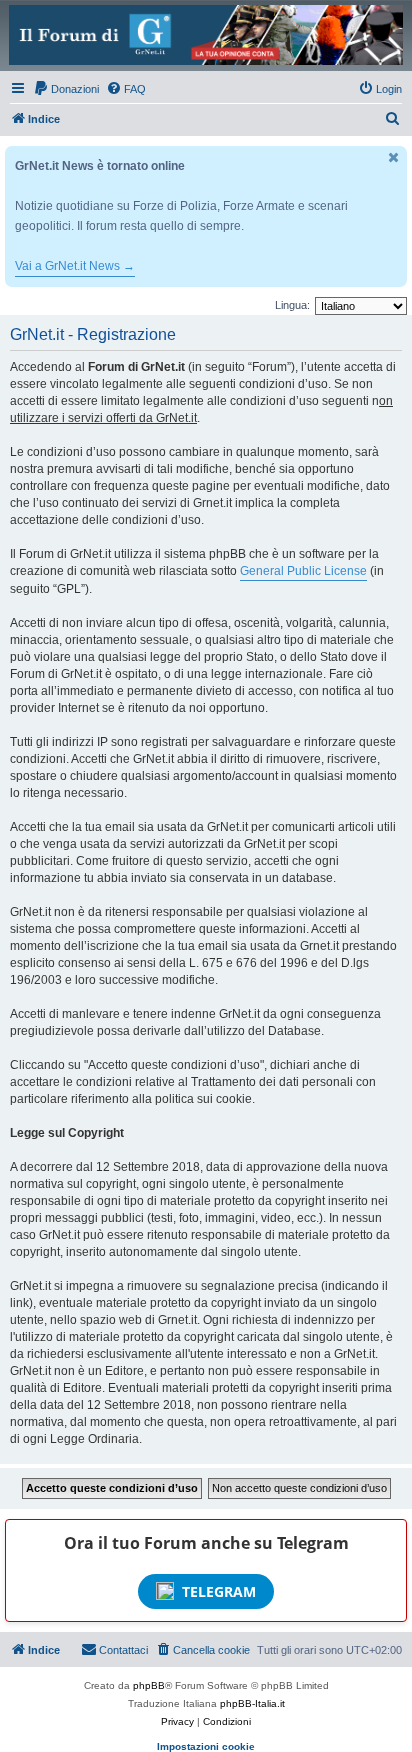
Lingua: (292, 305)
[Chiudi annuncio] (394, 157)
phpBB (149, 1685)
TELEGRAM (219, 1591)
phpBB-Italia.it (252, 1703)
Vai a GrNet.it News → (75, 266)
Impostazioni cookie (206, 1746)
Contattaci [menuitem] (123, 1650)
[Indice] (206, 35)
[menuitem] (66, 89)
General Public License (303, 571)
